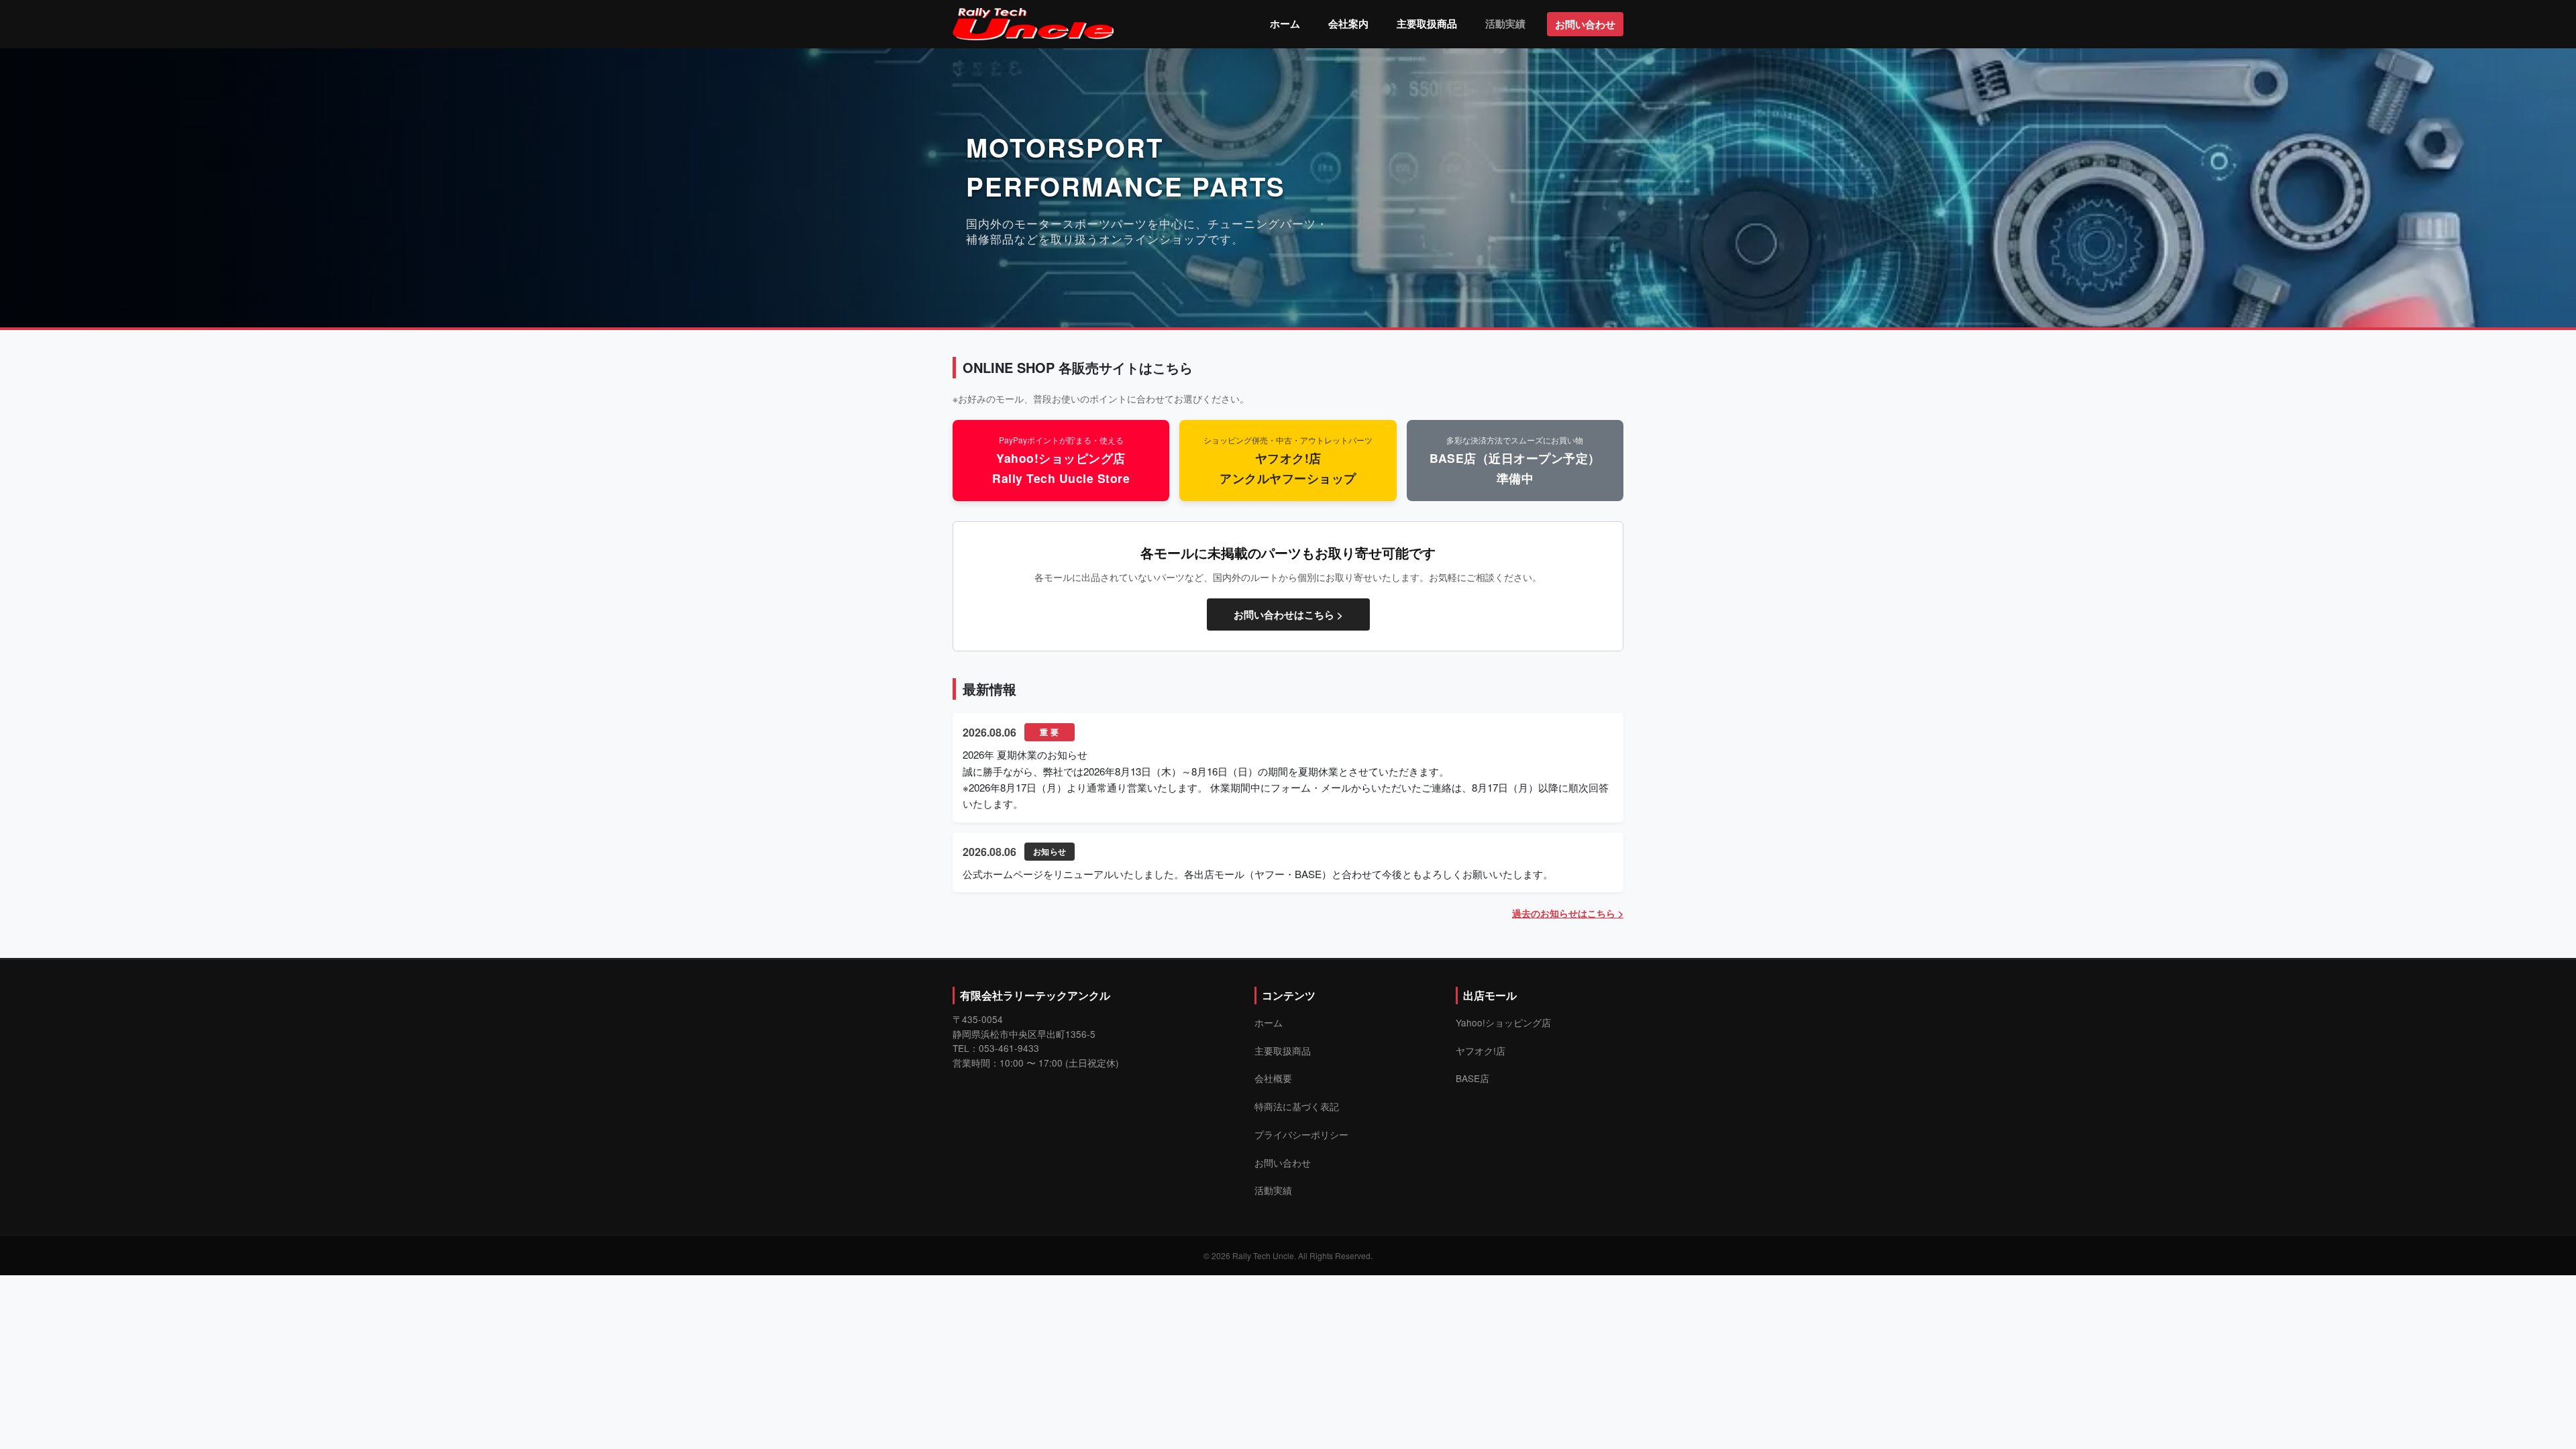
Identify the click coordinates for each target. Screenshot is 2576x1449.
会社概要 (1273, 1078)
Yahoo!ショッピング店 (1503, 1022)
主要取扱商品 (1427, 23)
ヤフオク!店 (1481, 1051)
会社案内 (1348, 23)
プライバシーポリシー (1301, 1134)
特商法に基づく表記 (1297, 1106)
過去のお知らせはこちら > (1568, 913)
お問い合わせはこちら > (1288, 614)
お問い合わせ (1585, 24)
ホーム (1285, 23)
